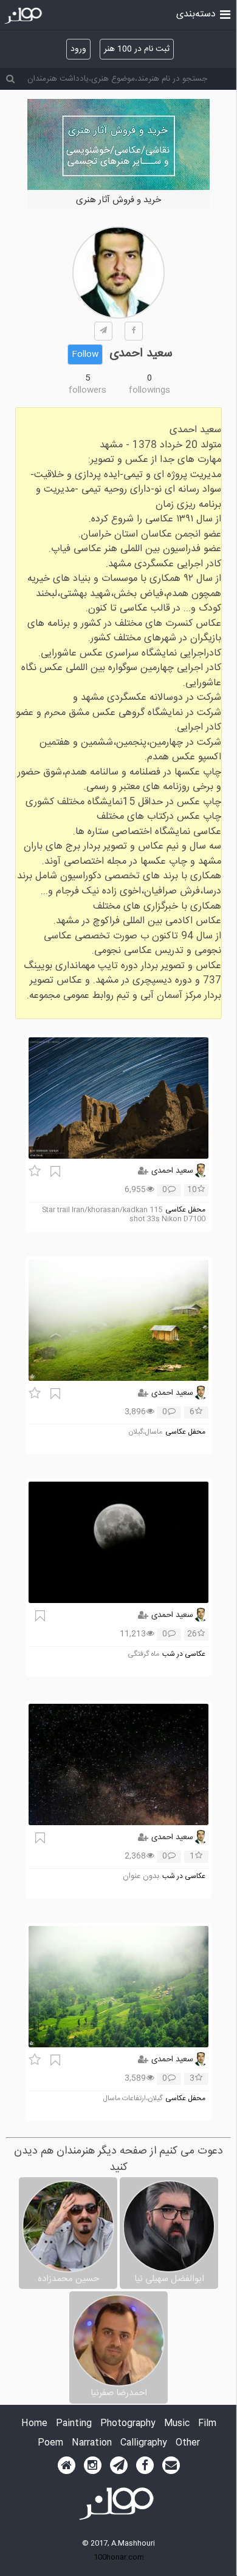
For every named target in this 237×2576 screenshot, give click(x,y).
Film (207, 2424)
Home (34, 2424)
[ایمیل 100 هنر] (171, 2466)
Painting (74, 2424)
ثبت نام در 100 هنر (137, 49)
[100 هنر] (25, 16)
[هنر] (225, 13)
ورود (78, 49)
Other (188, 2443)
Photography (128, 2424)
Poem (50, 2443)
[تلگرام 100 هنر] (119, 2466)
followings (149, 390)
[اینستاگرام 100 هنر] (93, 2466)
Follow (85, 354)
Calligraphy (144, 2443)
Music (177, 2424)
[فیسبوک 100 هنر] (145, 2466)
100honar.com (119, 2557)
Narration (92, 2443)
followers (88, 390)
